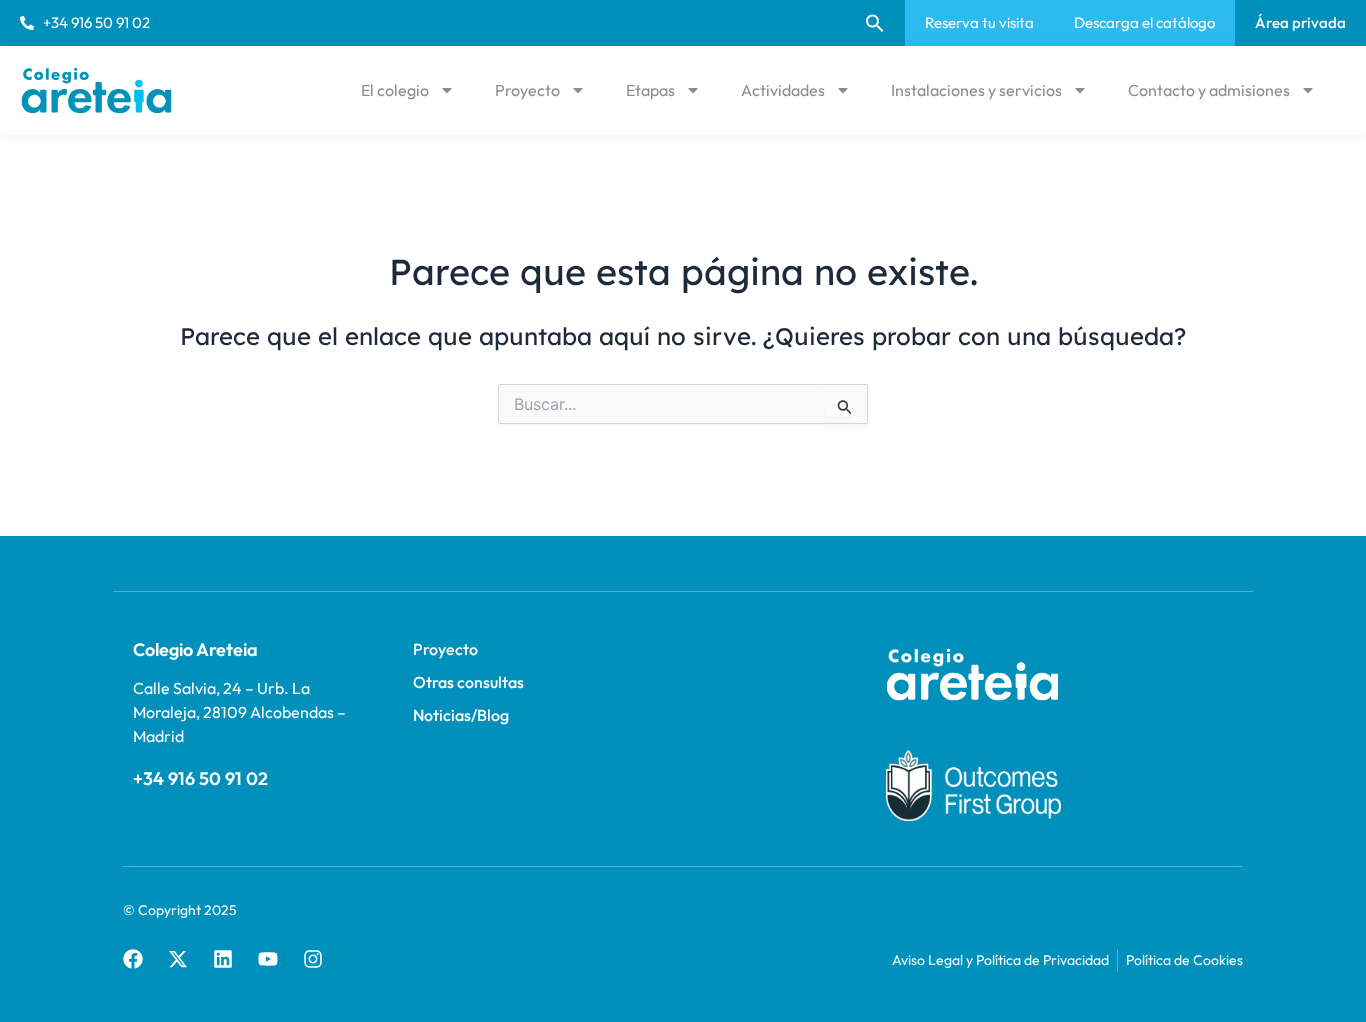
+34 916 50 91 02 (200, 778)
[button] (875, 23)
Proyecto (527, 90)
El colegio (395, 90)
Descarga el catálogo (1144, 22)
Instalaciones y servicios (976, 90)
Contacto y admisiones (1209, 90)
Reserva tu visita (979, 22)
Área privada (1300, 22)
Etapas (650, 90)
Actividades (783, 90)
